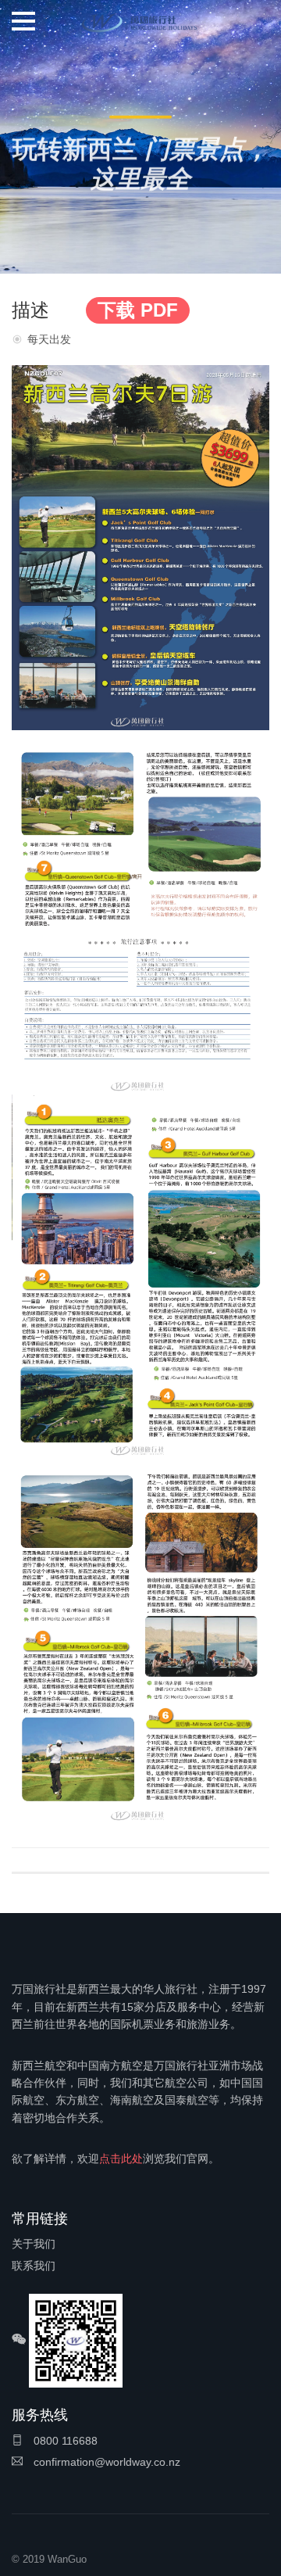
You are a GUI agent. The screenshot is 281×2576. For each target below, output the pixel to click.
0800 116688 (64, 2441)
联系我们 (34, 2266)
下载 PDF (138, 310)
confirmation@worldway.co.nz (105, 2462)
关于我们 (34, 2244)
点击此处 (121, 2159)
